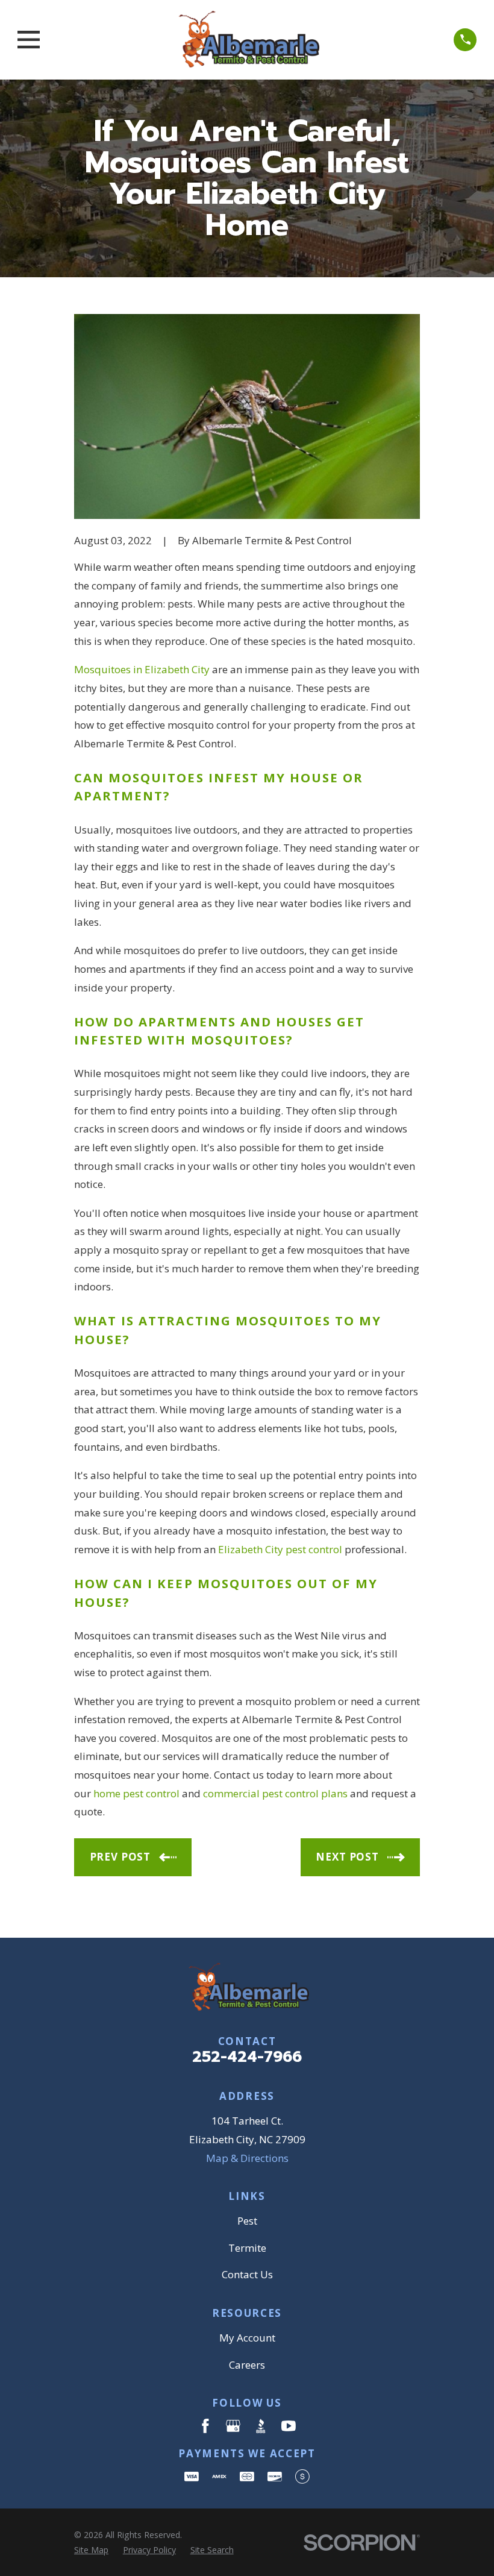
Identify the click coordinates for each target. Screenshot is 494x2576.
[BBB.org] (261, 2426)
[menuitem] (91, 2550)
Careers (247, 2365)
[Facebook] (205, 2426)
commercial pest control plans (275, 1793)
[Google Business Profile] (233, 2426)
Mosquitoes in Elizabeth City (142, 669)
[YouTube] (289, 2426)
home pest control (136, 1793)
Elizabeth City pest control (280, 1549)
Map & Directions (247, 2158)
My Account (247, 2338)
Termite (247, 2248)
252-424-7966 (247, 2057)
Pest (247, 2221)
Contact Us (247, 2274)
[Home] (247, 40)
